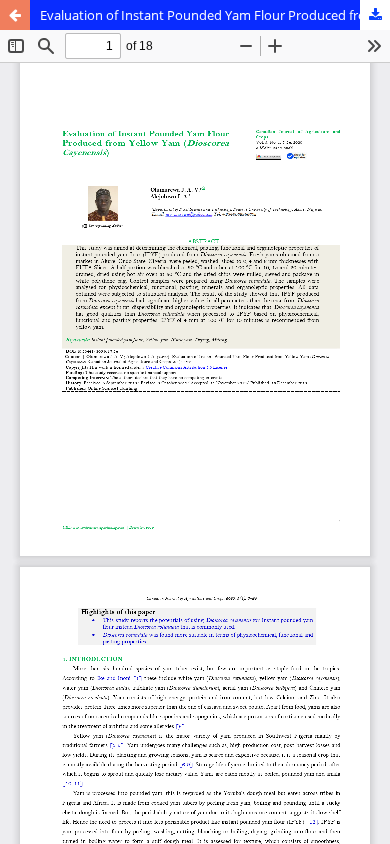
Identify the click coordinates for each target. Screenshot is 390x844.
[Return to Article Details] (15, 15)
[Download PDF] (375, 15)
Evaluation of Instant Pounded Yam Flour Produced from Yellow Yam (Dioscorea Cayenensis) (215, 15)
